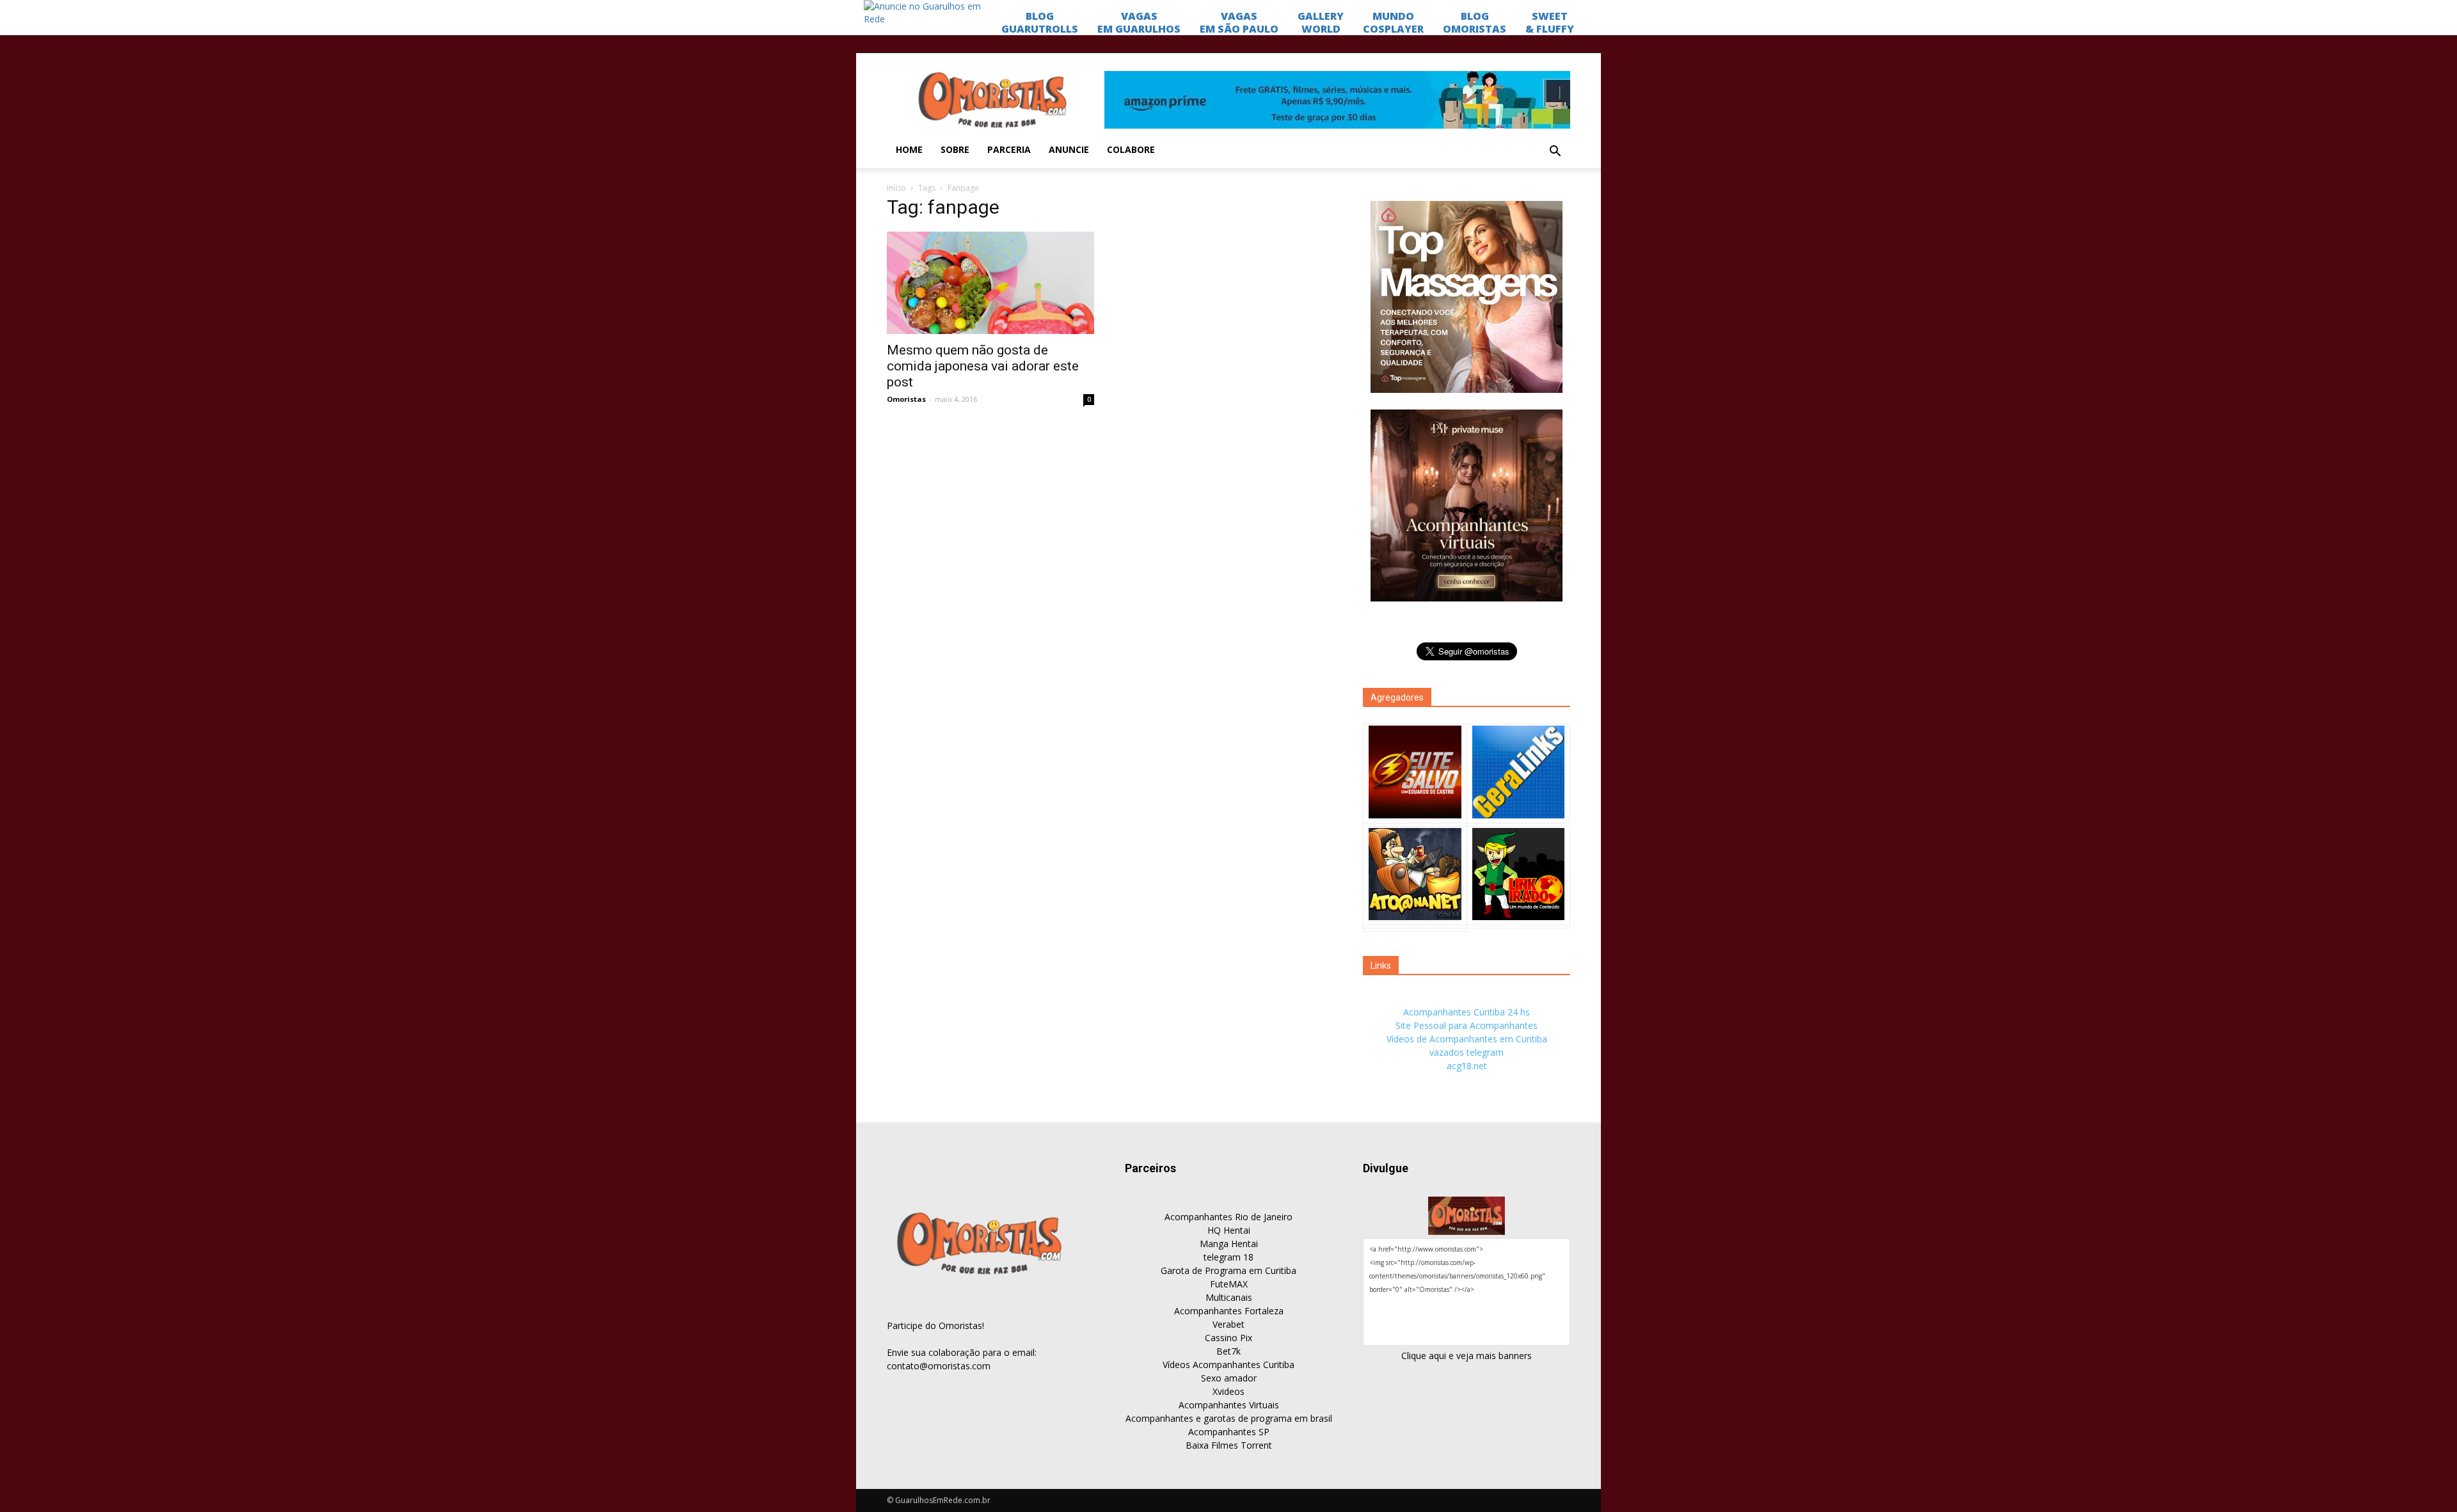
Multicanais (1229, 1297)
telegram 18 (1228, 1257)
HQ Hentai (1229, 1230)
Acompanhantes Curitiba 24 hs (1467, 1012)
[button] (1555, 152)
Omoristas (906, 399)
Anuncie (1069, 149)
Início (896, 188)
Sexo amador (1229, 1378)
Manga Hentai (1229, 1244)
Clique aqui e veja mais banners (1467, 1356)
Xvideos (1228, 1391)
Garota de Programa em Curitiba (1228, 1270)
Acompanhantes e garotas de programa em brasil (1229, 1418)
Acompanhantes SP (1229, 1432)
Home (909, 149)
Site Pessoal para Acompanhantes (1467, 1025)
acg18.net (1467, 1066)
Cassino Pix (1228, 1338)
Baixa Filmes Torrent (1229, 1445)
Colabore (1131, 149)
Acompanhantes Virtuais (1229, 1405)
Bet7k (1228, 1351)
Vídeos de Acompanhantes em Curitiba (1467, 1039)
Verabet (1228, 1324)
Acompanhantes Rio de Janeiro (1228, 1217)
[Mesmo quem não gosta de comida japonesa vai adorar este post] (990, 283)
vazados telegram (1467, 1052)
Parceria (1009, 149)
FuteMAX (1229, 1284)
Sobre (955, 149)
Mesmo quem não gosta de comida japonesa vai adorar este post (983, 366)
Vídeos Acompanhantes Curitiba (1228, 1365)
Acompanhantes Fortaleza (1229, 1311)
